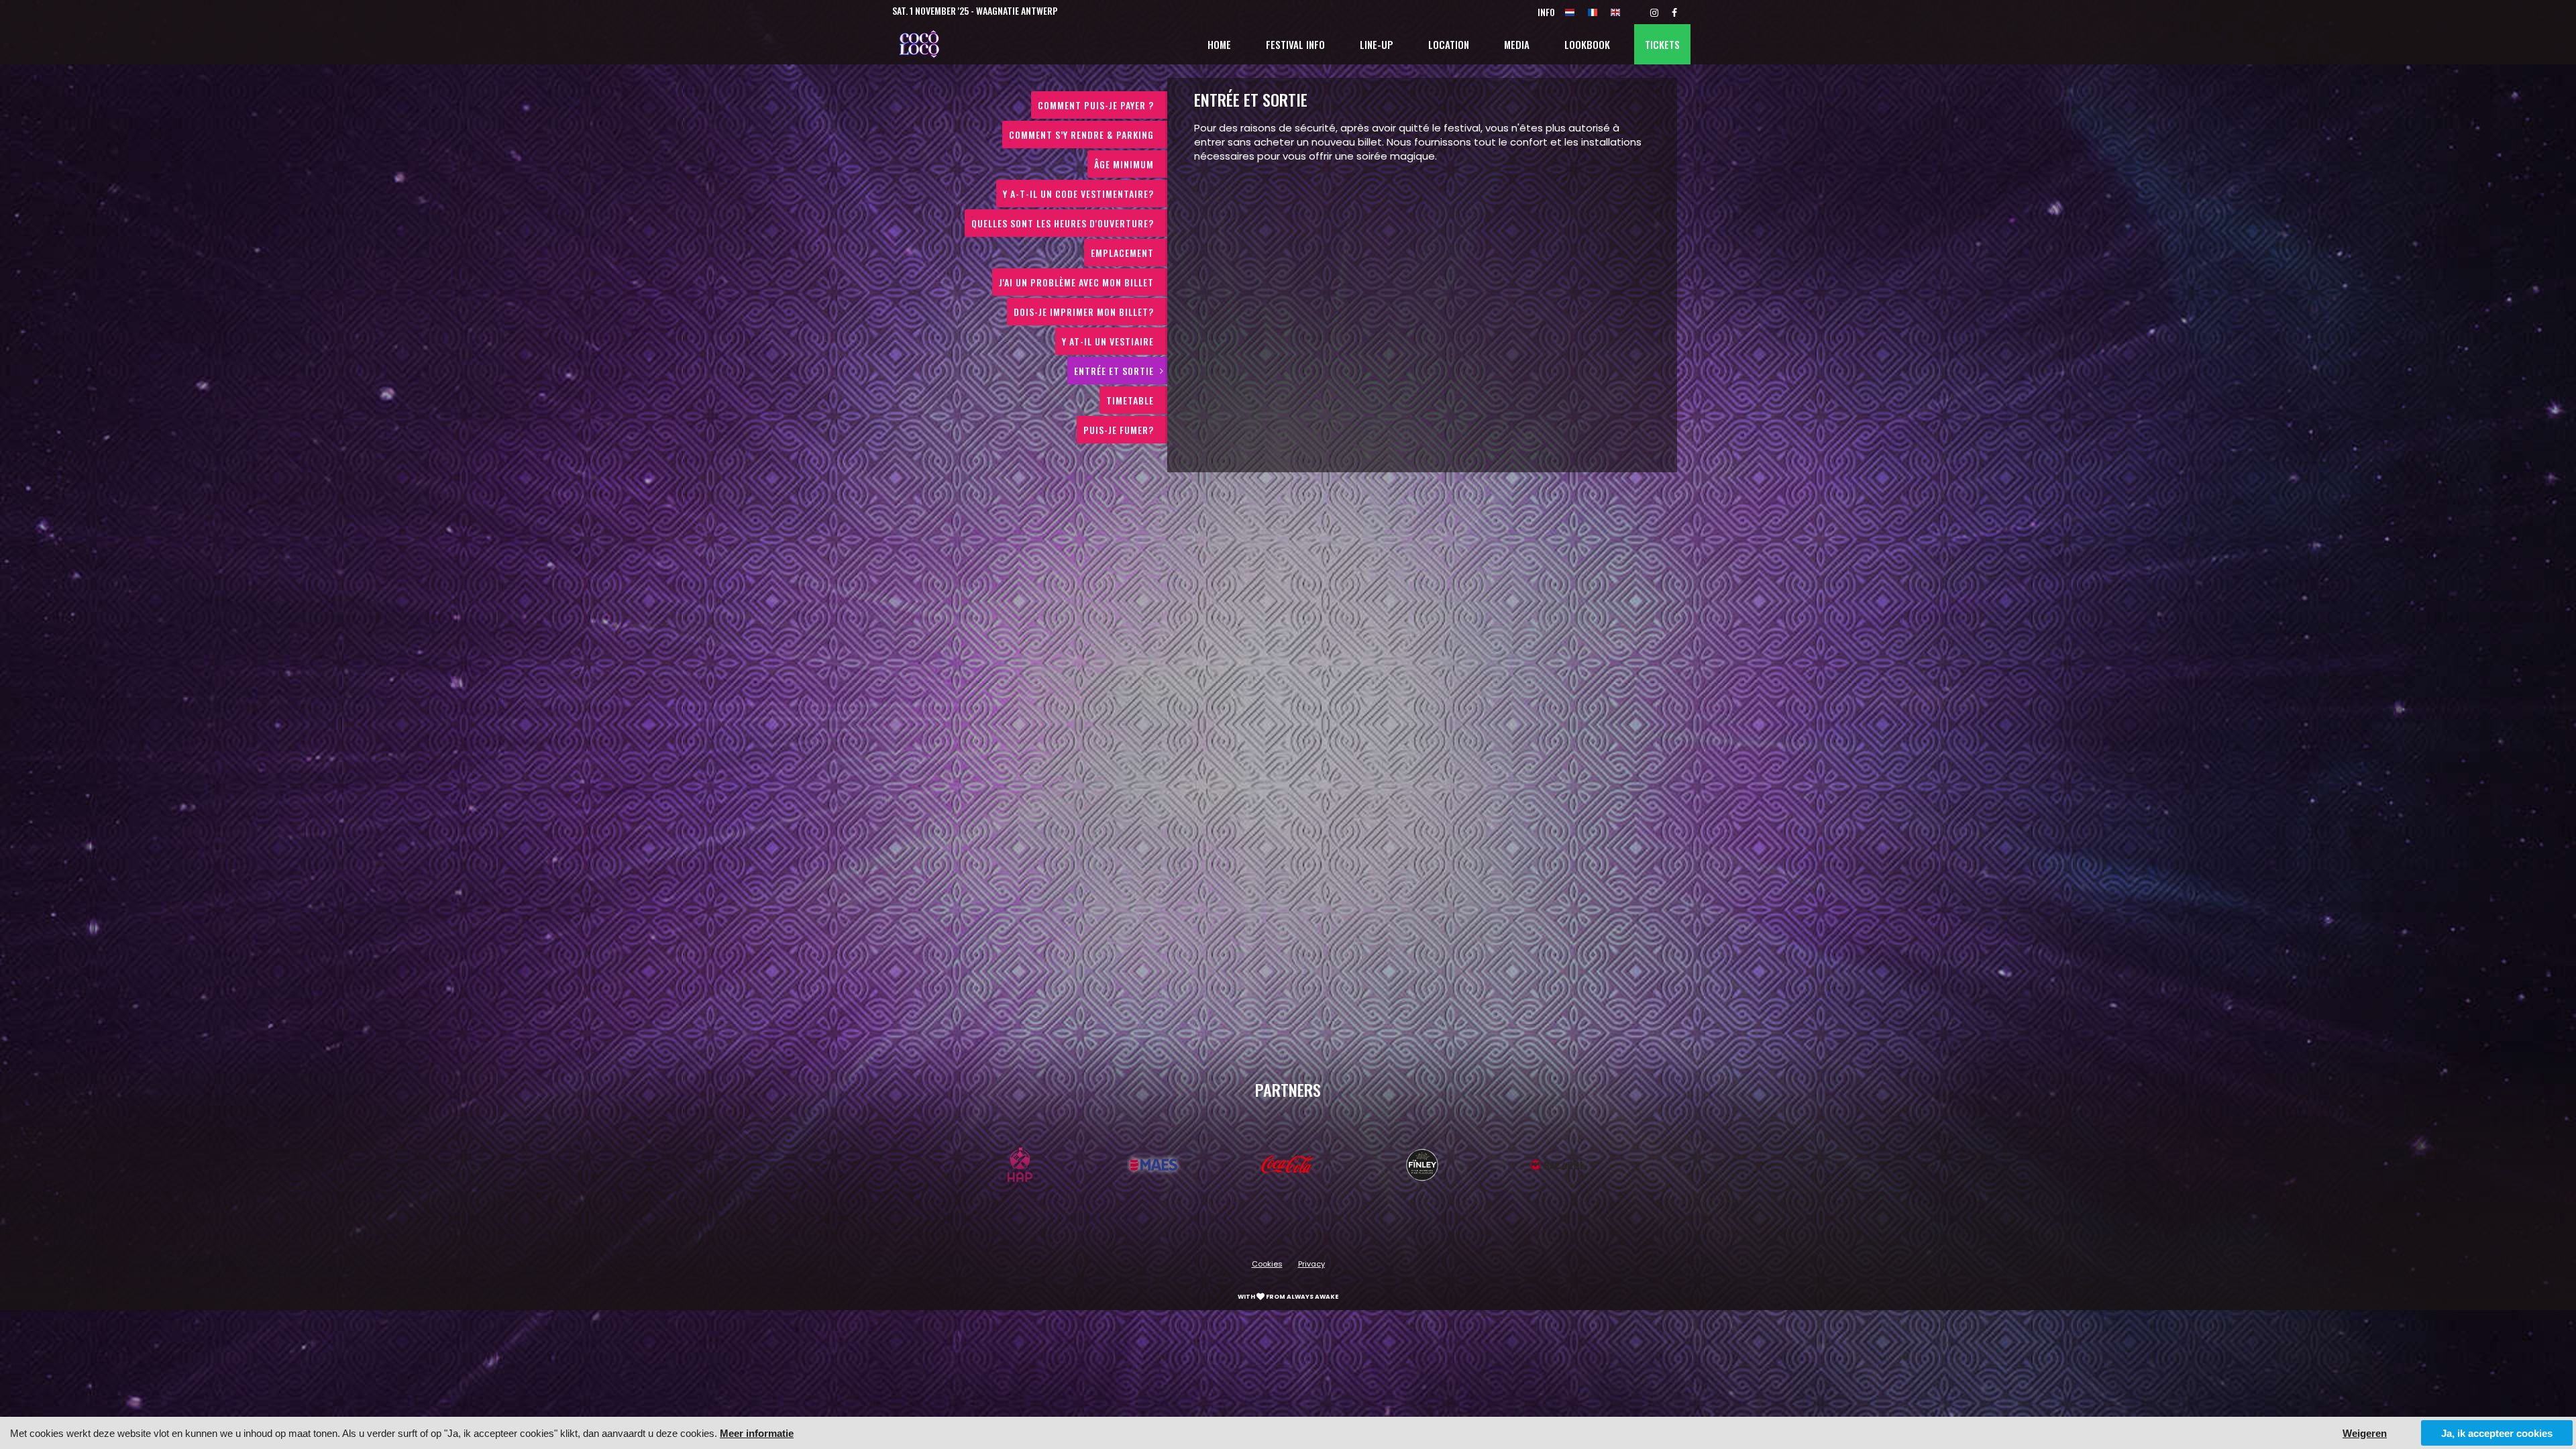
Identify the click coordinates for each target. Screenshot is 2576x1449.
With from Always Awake (1288, 1297)
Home (1219, 44)
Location (1449, 44)
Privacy (1311, 1264)
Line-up (1377, 44)
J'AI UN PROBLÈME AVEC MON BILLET (1076, 282)
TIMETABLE (1130, 400)
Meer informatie (757, 1433)
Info (1546, 12)
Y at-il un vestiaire (1108, 341)
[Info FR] (1593, 12)
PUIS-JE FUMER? (1119, 430)
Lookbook (1587, 44)
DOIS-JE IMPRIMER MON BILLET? (1084, 312)
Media (1517, 44)
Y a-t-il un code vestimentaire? (1078, 194)
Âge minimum (1124, 164)
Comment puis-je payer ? (1096, 105)
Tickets (1662, 44)
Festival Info (1295, 44)
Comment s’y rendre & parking (1081, 135)
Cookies (1267, 1264)
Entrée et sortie (1114, 371)
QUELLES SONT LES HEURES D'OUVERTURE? (1063, 223)
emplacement (1122, 253)
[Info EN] (1615, 12)
